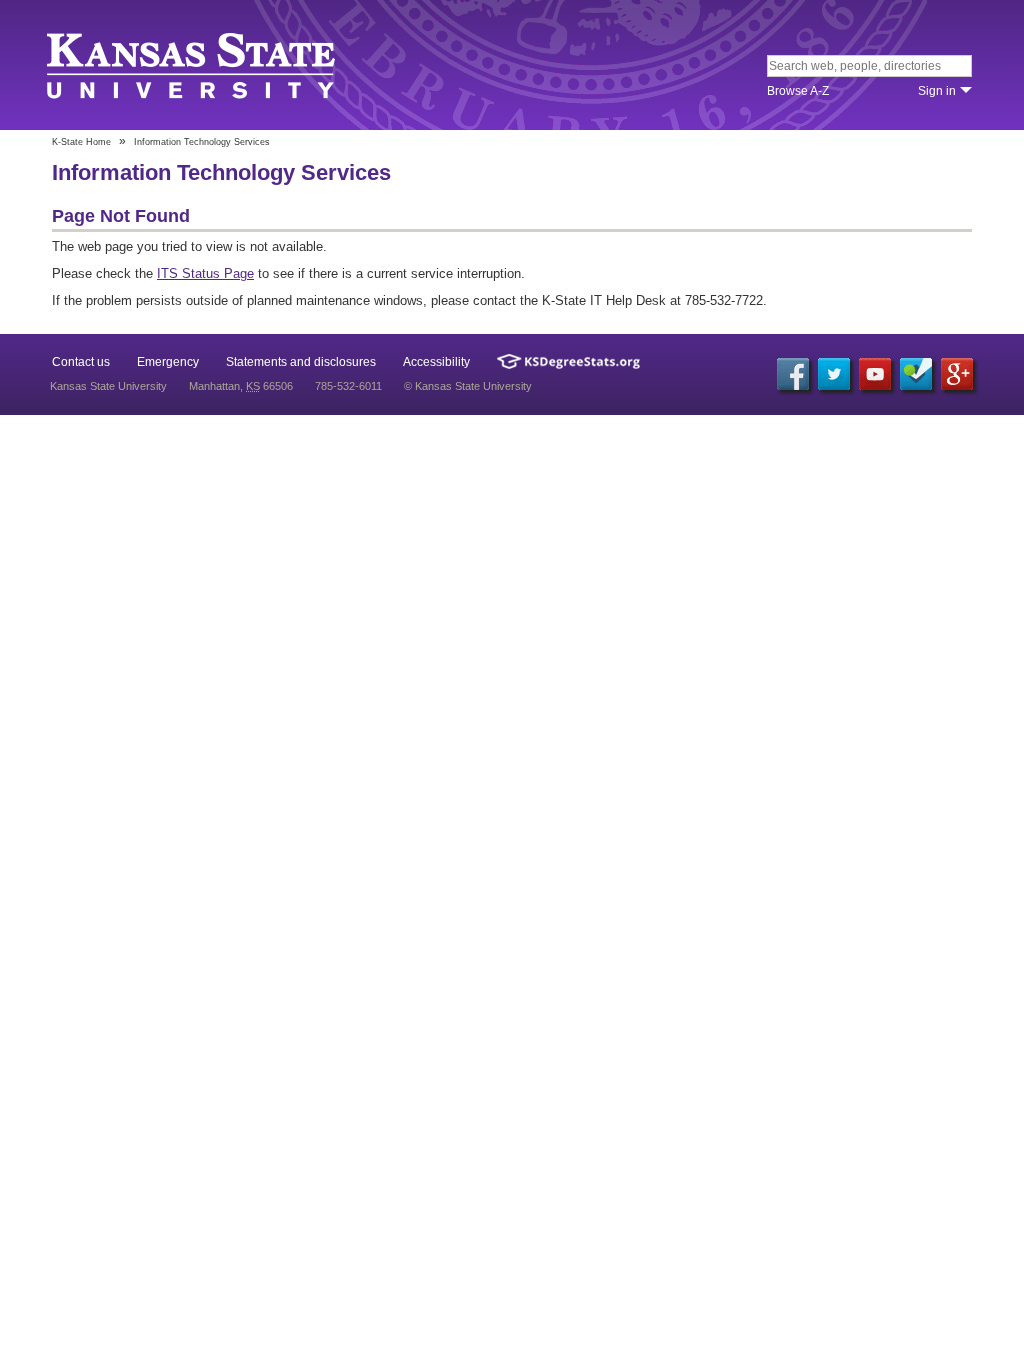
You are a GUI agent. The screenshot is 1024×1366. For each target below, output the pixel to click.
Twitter (834, 374)
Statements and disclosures (301, 362)
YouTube (875, 374)
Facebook (793, 374)
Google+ (957, 374)
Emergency (168, 362)
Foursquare (916, 374)
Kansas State (194, 66)
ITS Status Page (205, 273)
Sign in (937, 91)
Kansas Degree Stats (568, 361)
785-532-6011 (348, 386)
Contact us (81, 362)
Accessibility (436, 362)
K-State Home (81, 142)
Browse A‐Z (798, 91)
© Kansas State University (468, 386)
